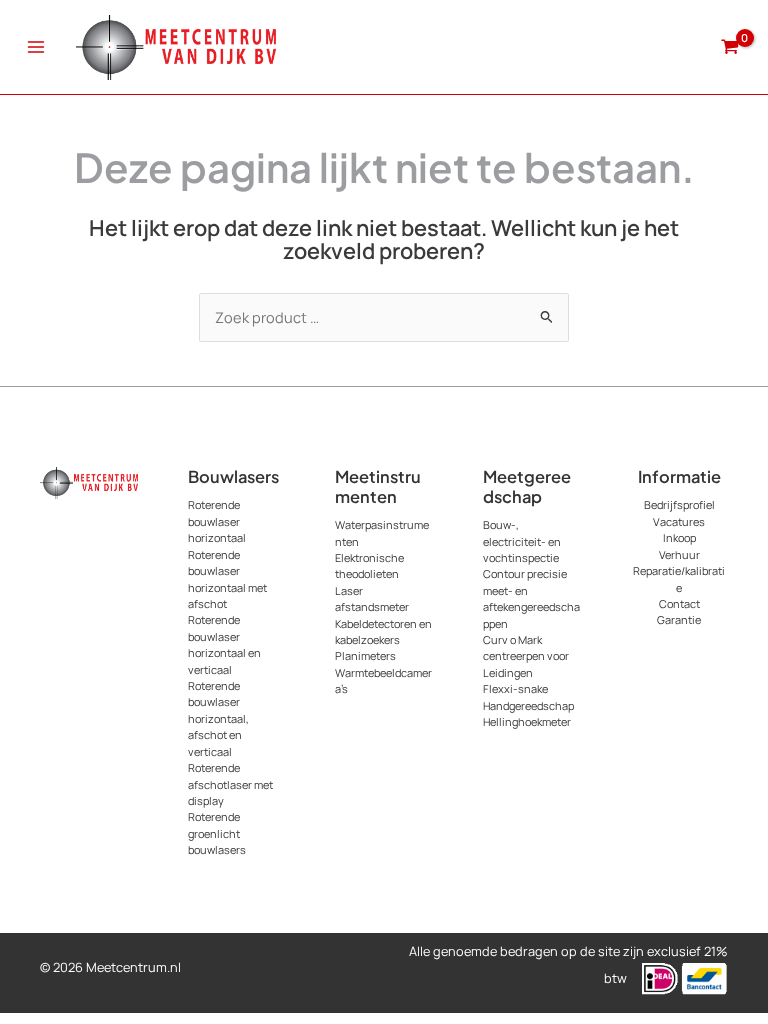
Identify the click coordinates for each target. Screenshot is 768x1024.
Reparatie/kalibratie (679, 578)
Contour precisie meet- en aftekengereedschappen (531, 598)
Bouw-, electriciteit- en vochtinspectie (522, 541)
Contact (679, 603)
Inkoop (679, 537)
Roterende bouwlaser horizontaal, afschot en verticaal (218, 718)
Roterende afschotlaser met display (230, 784)
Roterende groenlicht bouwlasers (217, 833)
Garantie (679, 619)
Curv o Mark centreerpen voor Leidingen (526, 656)
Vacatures (679, 521)
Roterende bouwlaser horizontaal (217, 521)
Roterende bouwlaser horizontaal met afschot (227, 579)
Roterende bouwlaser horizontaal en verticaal (224, 644)
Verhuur (679, 554)
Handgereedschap (528, 705)
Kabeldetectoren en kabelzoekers (383, 631)
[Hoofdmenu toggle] (36, 47)
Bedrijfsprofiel (679, 504)
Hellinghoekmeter (527, 721)
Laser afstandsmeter (372, 598)
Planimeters (365, 655)
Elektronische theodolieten (369, 565)
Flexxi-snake (515, 688)
